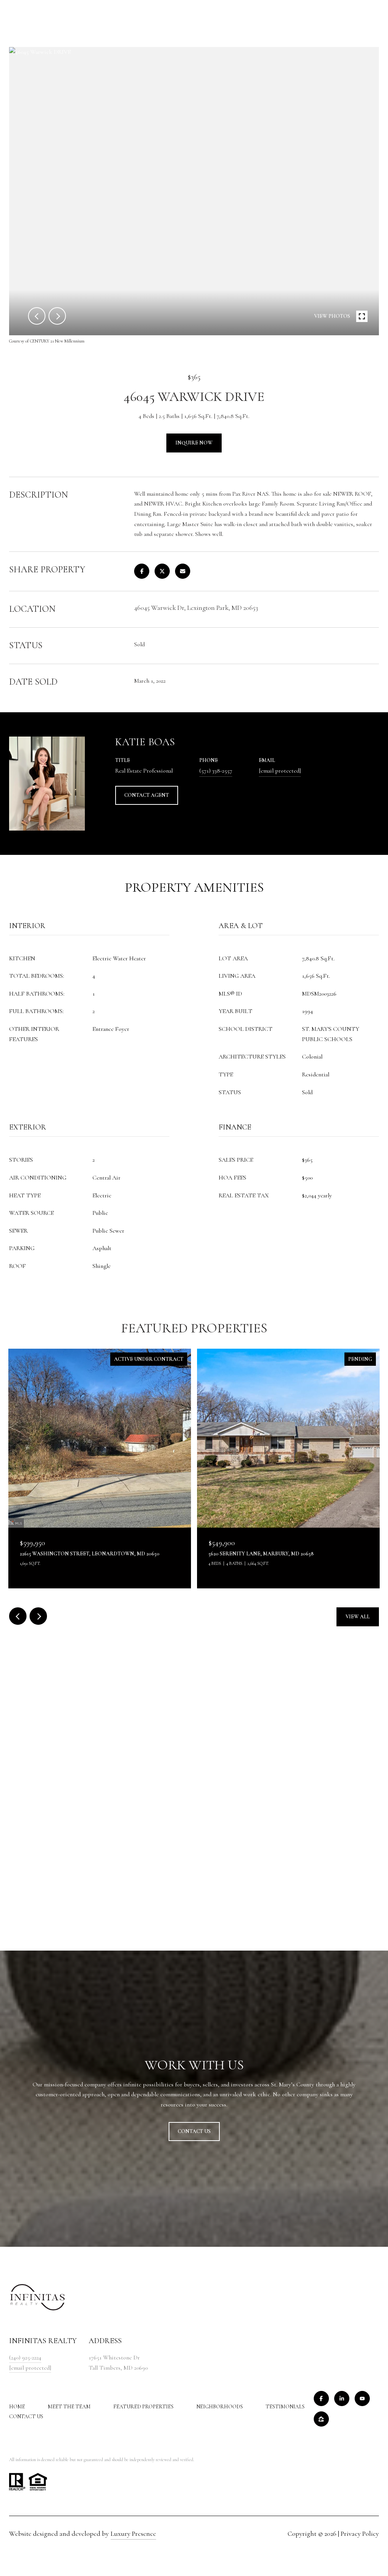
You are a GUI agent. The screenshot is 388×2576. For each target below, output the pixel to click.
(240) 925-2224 (25, 2358)
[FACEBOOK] (321, 2399)
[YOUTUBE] (362, 2399)
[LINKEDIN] (342, 2399)
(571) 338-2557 (216, 771)
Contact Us (26, 2417)
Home (17, 2407)
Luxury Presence (133, 2534)
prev (37, 316)
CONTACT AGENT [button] (147, 795)
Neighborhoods (220, 2407)
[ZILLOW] (321, 2419)
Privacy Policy (360, 2534)
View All (358, 1617)
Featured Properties (143, 2407)
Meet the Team (69, 2407)
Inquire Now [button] (194, 443)
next (57, 316)
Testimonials (285, 2407)
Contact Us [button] (194, 2131)
